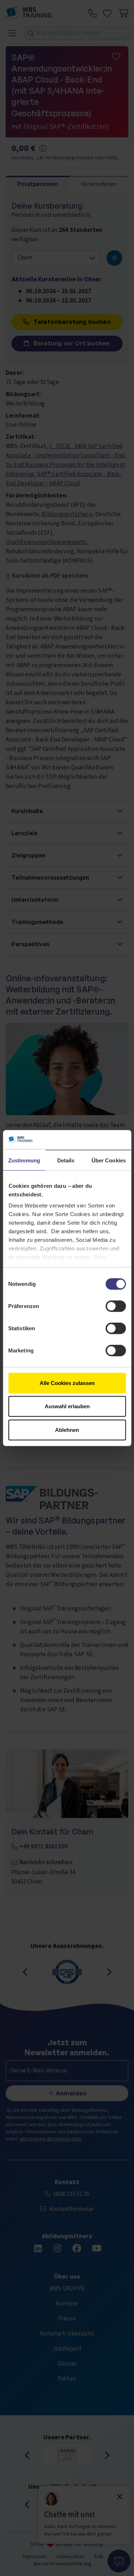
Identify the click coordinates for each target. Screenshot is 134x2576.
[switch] (116, 1306)
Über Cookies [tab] (109, 1160)
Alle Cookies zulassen (67, 1383)
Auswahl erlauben (67, 1406)
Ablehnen (67, 1430)
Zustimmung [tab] (24, 1160)
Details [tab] (66, 1160)
